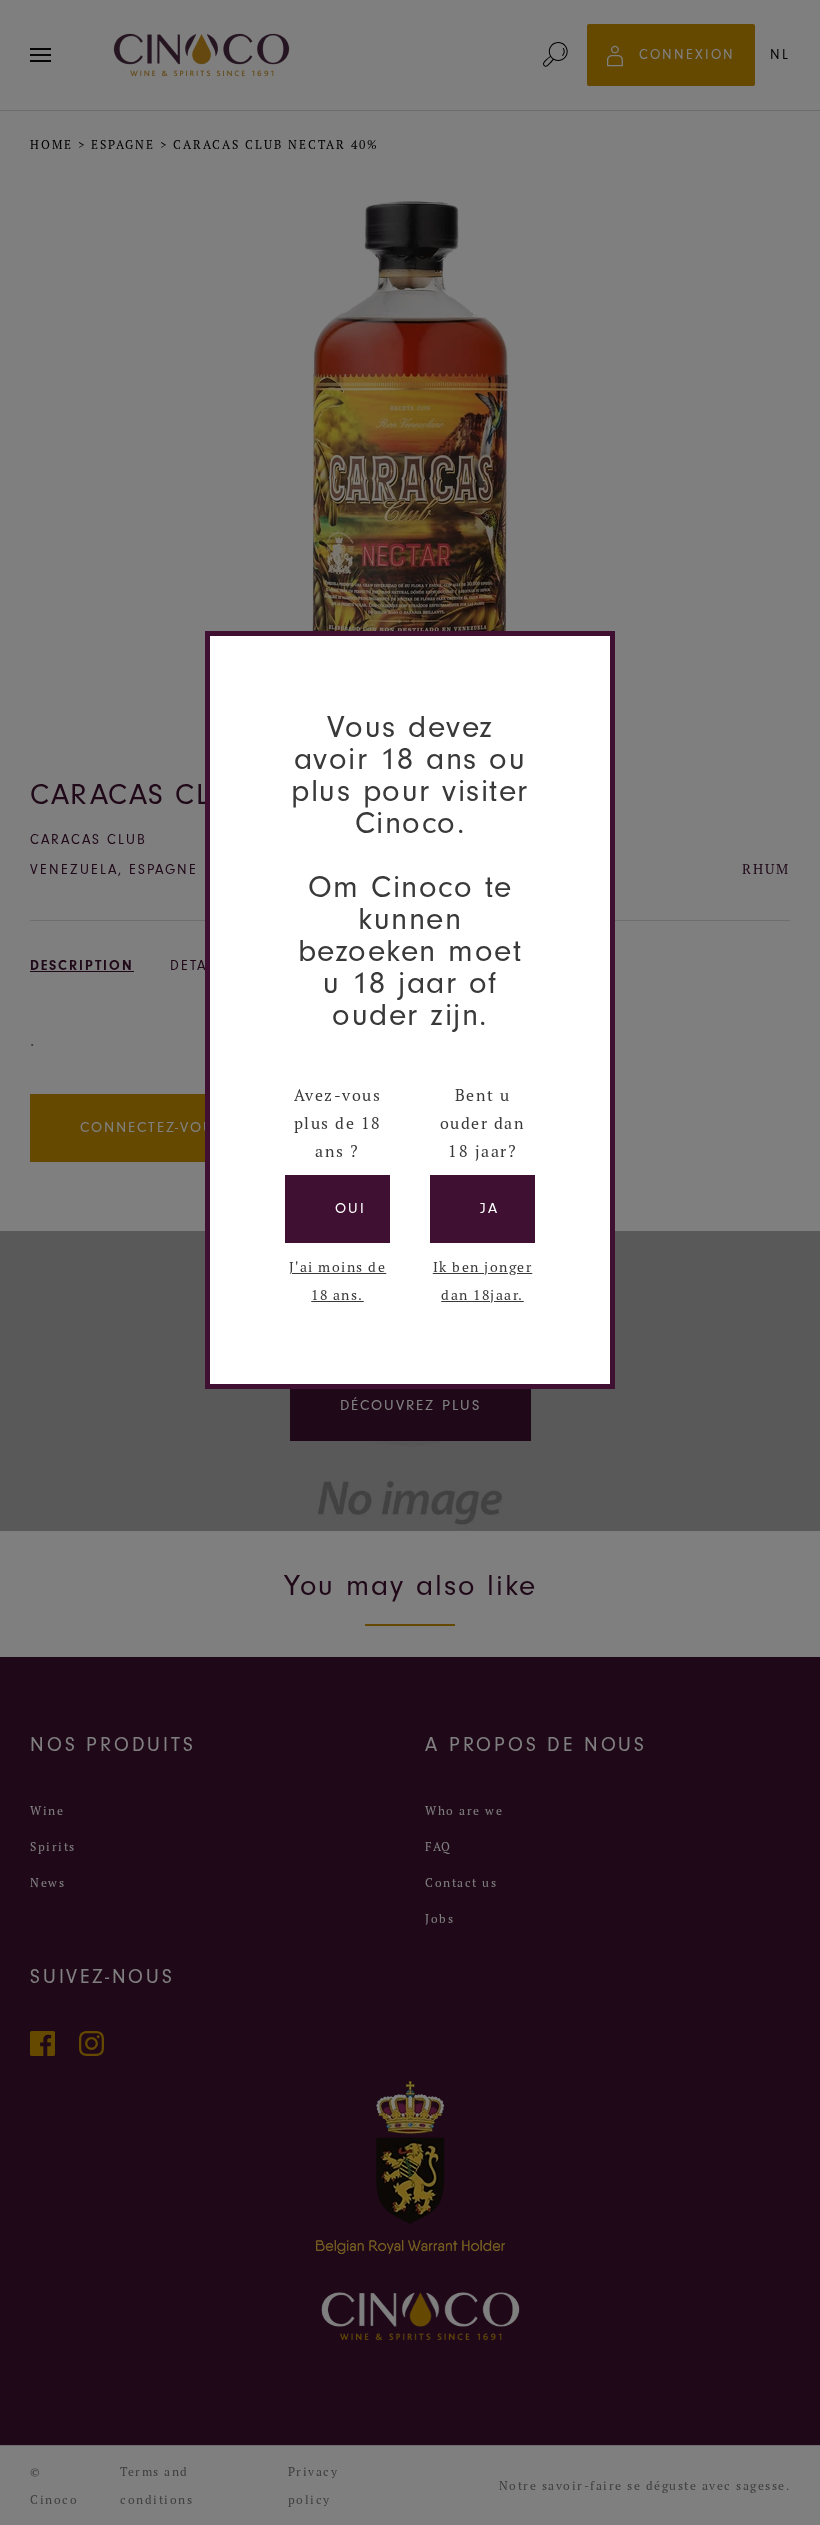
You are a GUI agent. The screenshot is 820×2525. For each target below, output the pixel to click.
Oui (350, 1208)
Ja (489, 1208)
